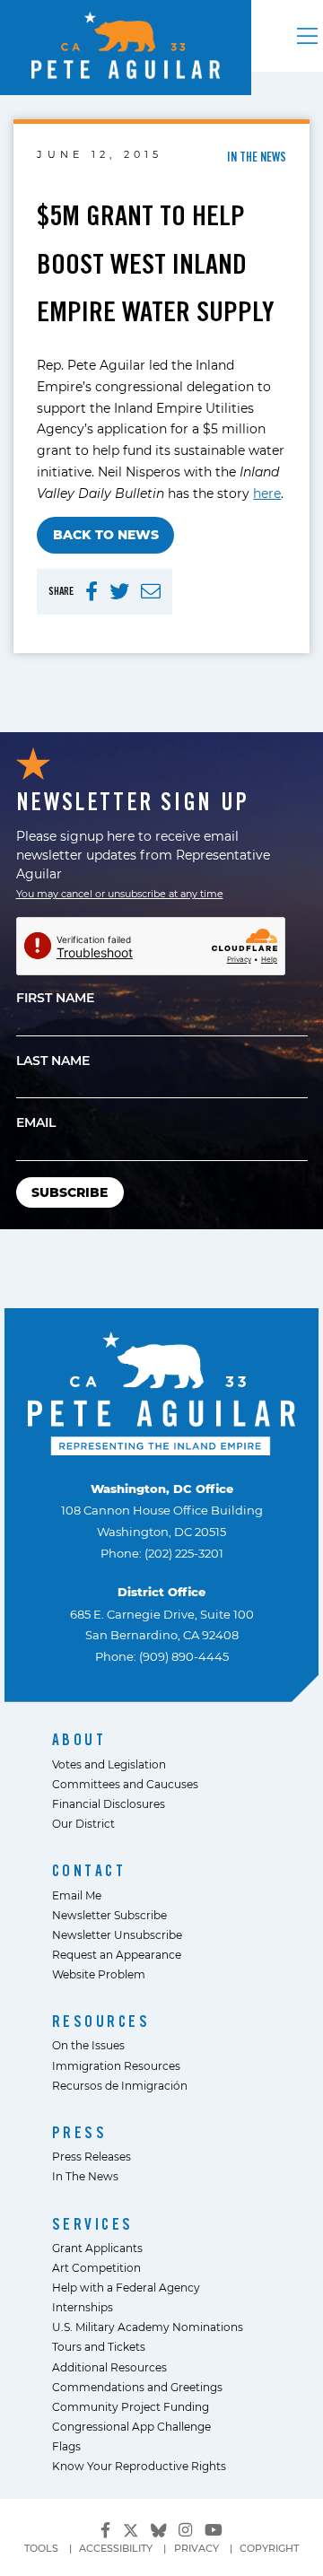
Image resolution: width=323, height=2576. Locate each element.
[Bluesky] (159, 2528)
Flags (66, 2446)
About (79, 1739)
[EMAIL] (151, 592)
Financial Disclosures (109, 1803)
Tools (41, 2548)
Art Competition (96, 2267)
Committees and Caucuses (125, 1784)
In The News (85, 2176)
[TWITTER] (119, 592)
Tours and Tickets (99, 2346)
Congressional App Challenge (131, 2426)
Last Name (53, 1060)
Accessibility (116, 2548)
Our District (83, 1823)
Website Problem (99, 1974)
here (267, 493)
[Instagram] (185, 2530)
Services (93, 2224)
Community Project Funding (131, 2406)
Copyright (269, 2548)
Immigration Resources (116, 2065)
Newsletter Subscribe (109, 1915)
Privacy (196, 2548)
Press (80, 2132)
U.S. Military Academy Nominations (148, 2327)
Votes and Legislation (109, 1764)
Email (36, 1122)
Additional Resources (109, 2367)
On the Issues (88, 2045)
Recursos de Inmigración (120, 2085)
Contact (89, 1870)
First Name (55, 997)
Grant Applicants (97, 2248)
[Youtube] (214, 2530)
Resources (101, 2021)
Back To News (106, 534)
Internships (83, 2307)
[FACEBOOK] (92, 592)
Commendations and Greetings (137, 2387)
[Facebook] (105, 2530)
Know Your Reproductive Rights (139, 2466)
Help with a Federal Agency (126, 2287)
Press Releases (92, 2156)
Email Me (77, 1895)
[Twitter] (131, 2528)
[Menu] (307, 36)
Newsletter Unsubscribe (117, 1934)
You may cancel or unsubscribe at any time (120, 894)
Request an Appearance (117, 1954)
